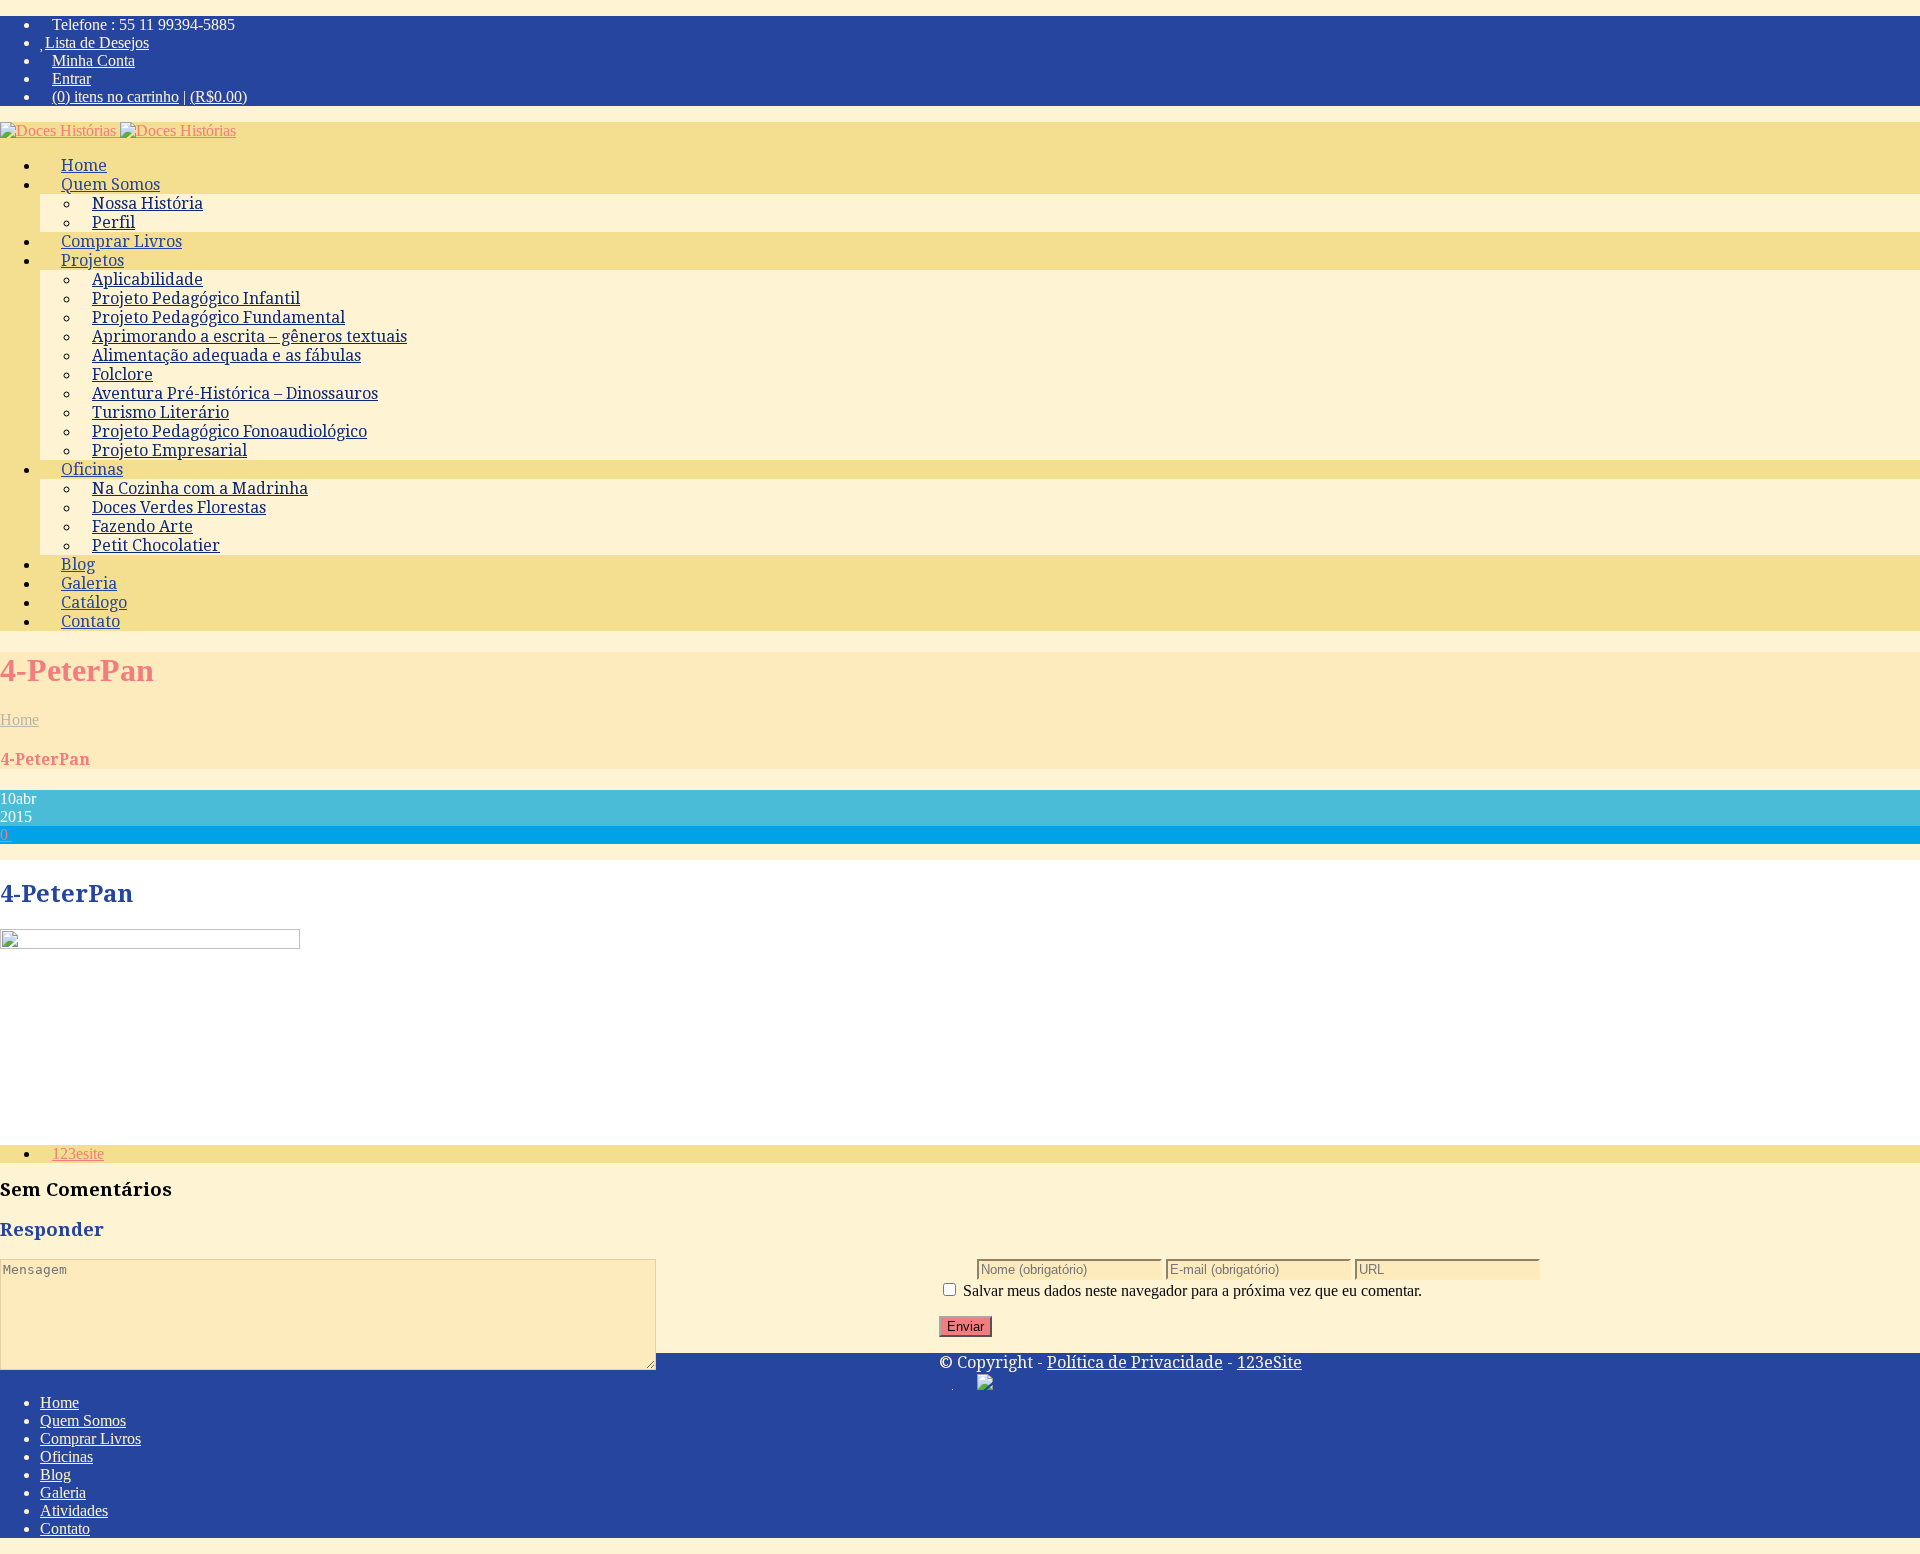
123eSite (1269, 1362)
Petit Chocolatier (156, 545)
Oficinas (92, 469)
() (218, 96)
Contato (90, 621)
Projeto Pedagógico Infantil (196, 298)
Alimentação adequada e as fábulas (226, 355)
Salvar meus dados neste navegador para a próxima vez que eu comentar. (1192, 1290)
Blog (55, 1474)
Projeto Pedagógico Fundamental (218, 317)
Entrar (71, 78)
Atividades (74, 1510)
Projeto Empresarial (169, 450)
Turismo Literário (160, 412)
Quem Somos (110, 184)
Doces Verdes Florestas (179, 507)
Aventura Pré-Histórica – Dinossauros (235, 393)
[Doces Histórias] (118, 130)
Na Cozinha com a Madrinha (200, 488)
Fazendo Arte (142, 526)
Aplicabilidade (147, 279)
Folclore (122, 374)
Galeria (63, 1492)
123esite (78, 1153)
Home (19, 719)
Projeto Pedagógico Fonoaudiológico (229, 431)
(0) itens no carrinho (115, 96)
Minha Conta (93, 60)
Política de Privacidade (1135, 1362)
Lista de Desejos (97, 42)
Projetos (92, 260)
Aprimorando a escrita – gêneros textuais (249, 336)
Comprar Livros (90, 1438)
